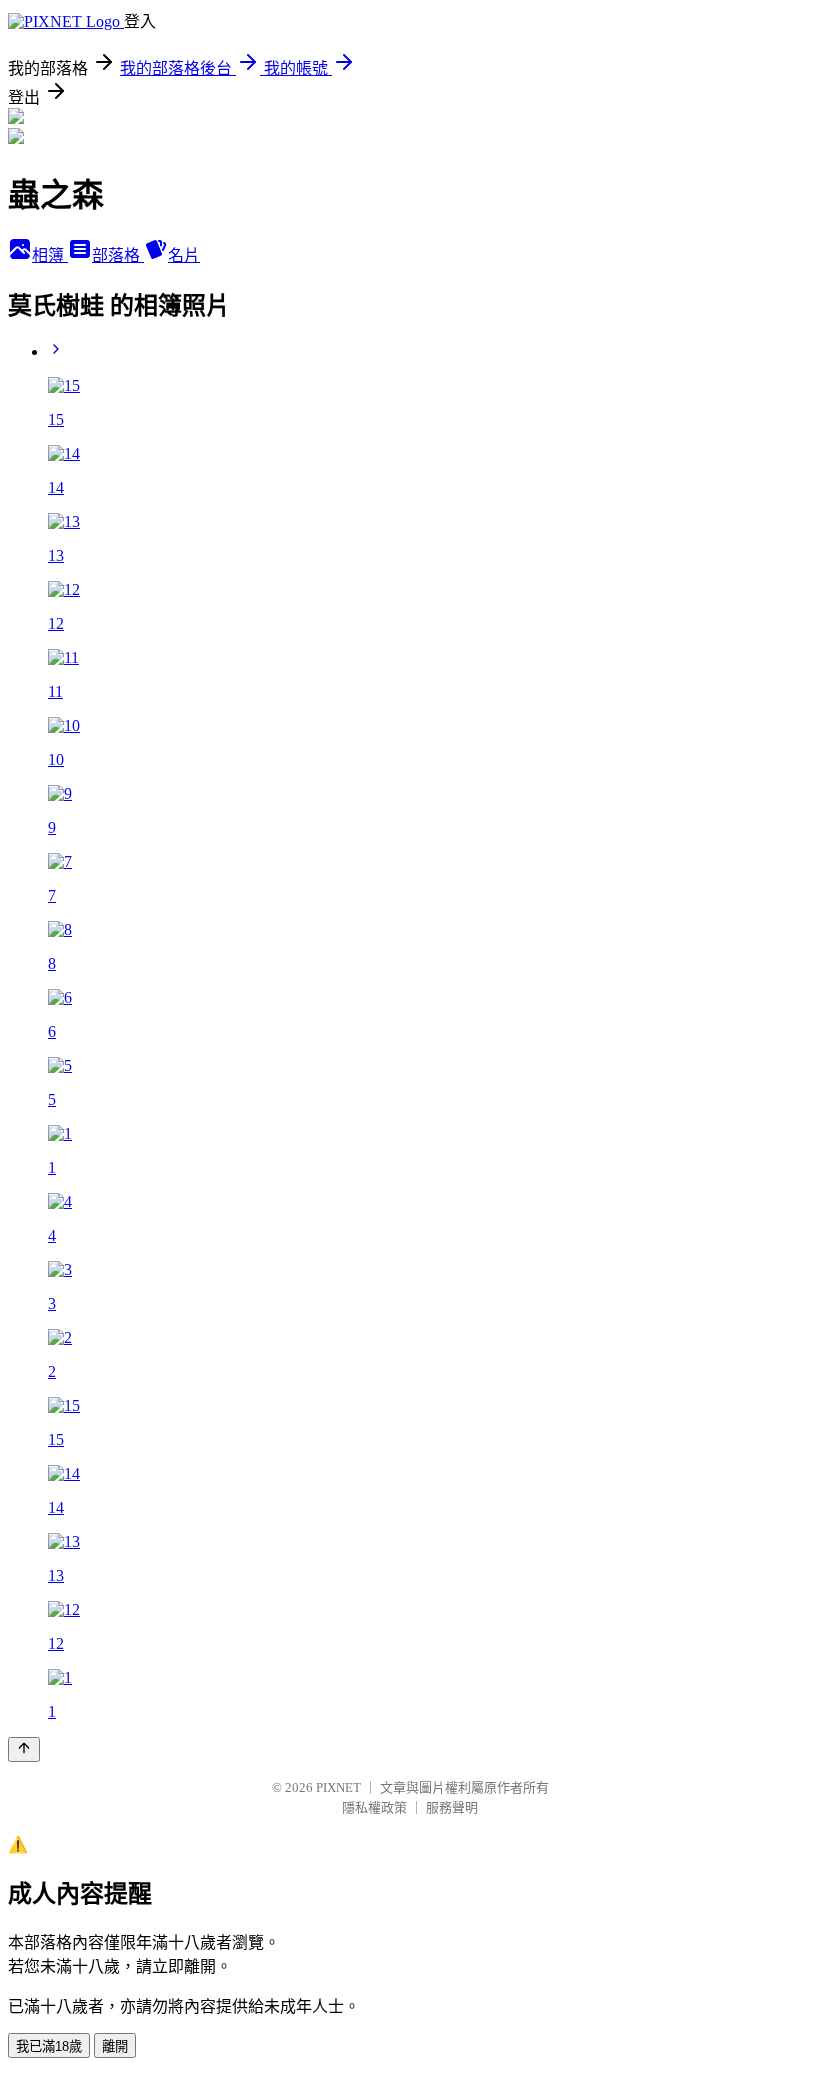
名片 (184, 255)
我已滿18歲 (49, 2046)
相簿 (50, 255)
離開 (115, 2046)
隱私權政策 (374, 1807)
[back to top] (24, 1749)
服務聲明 (452, 1807)
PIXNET (338, 1787)
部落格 (118, 255)
